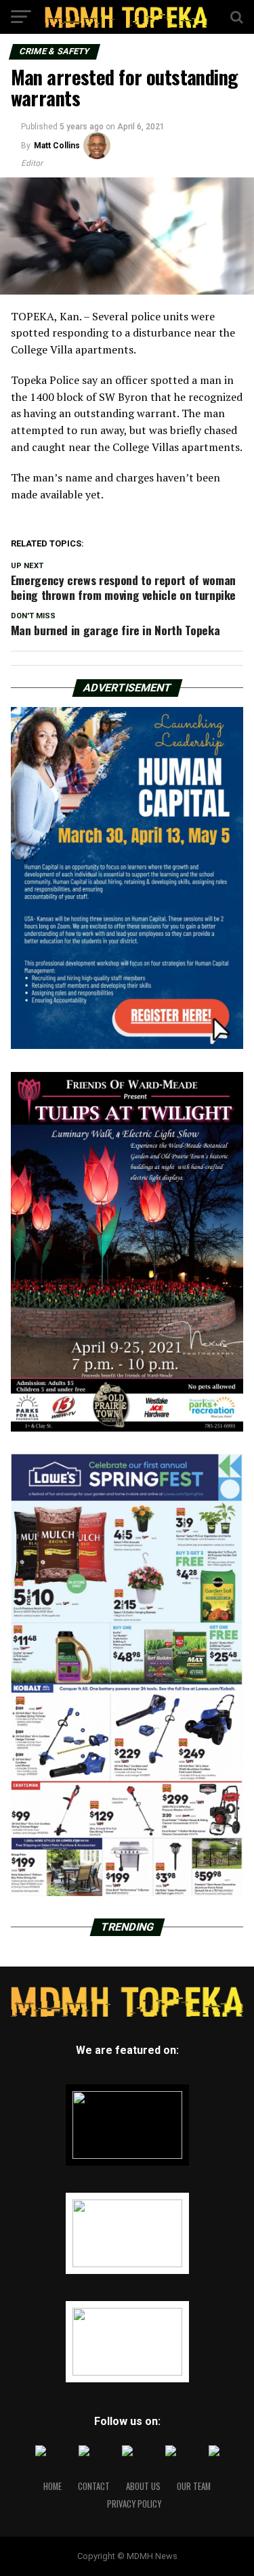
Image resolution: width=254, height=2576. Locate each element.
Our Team (194, 2486)
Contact (94, 2486)
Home (52, 2486)
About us (143, 2486)
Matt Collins (57, 146)
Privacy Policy (134, 2504)
